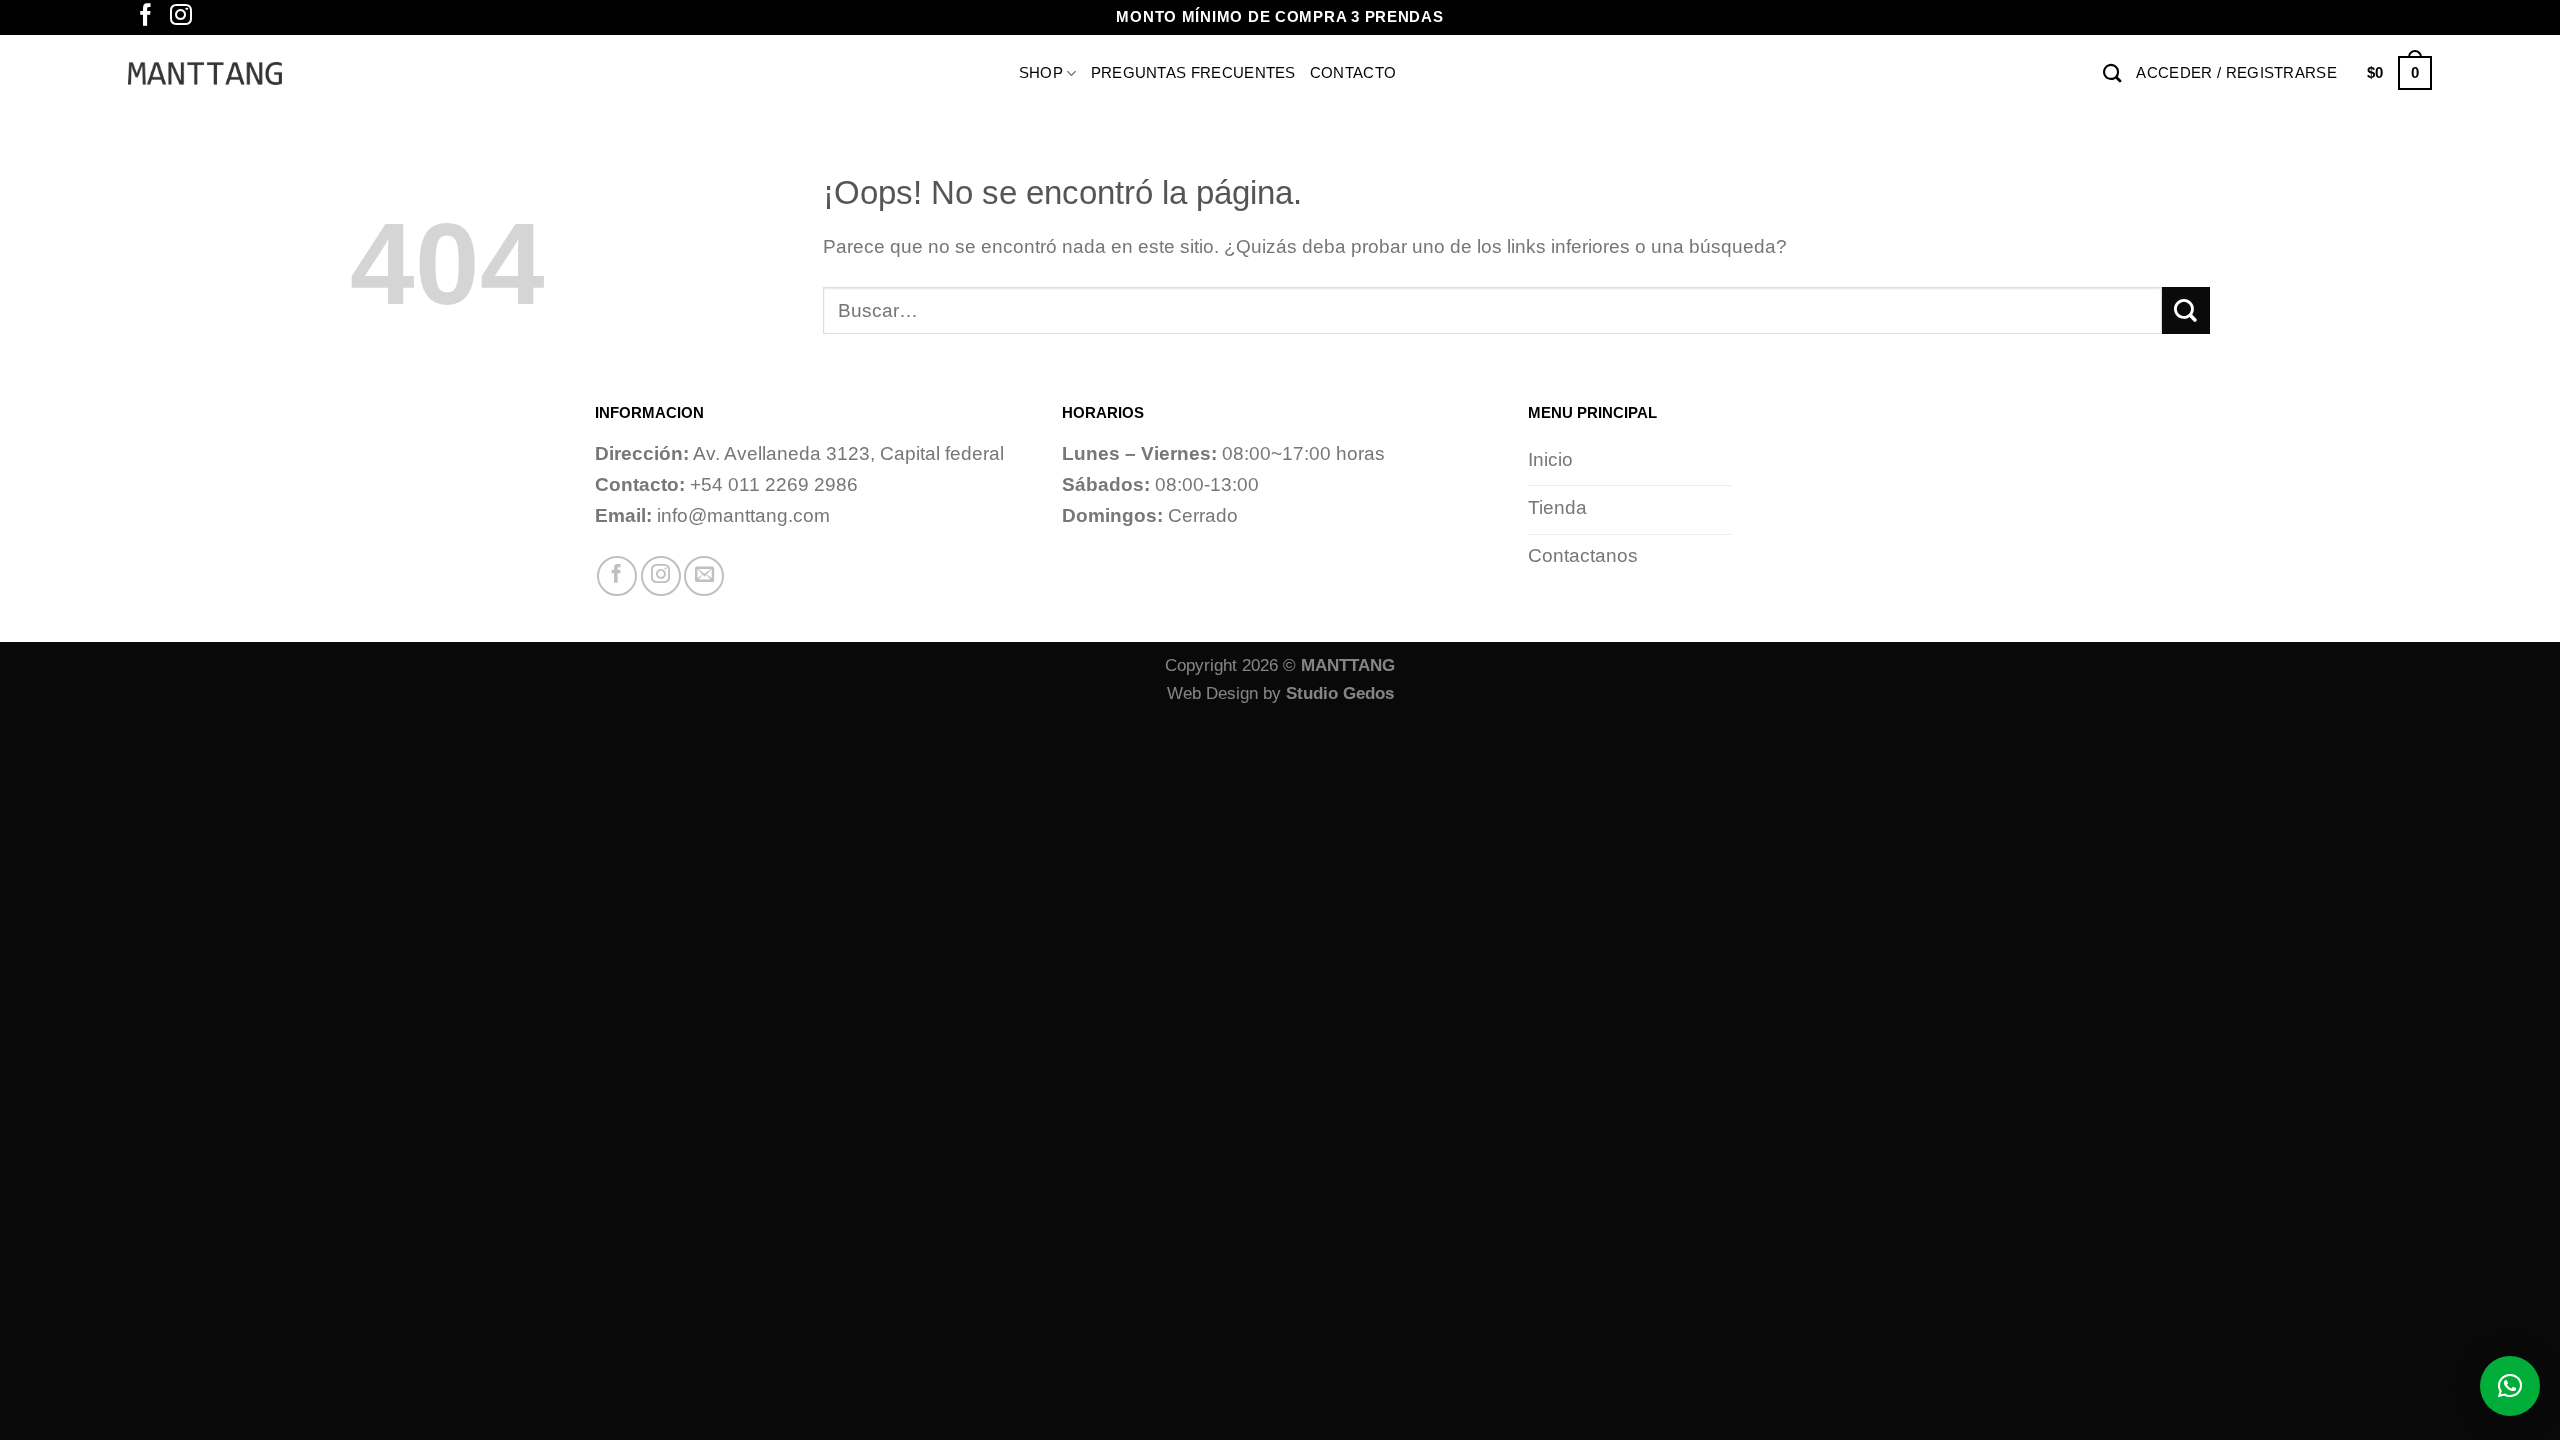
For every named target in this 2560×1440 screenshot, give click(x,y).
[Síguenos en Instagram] (181, 16)
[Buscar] (2112, 73)
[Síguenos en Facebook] (146, 16)
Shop (1041, 71)
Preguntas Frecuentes (1193, 72)
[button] (2510, 1386)
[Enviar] (2186, 310)
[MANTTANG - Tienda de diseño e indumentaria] (205, 74)
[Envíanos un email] (704, 576)
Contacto (1353, 72)
